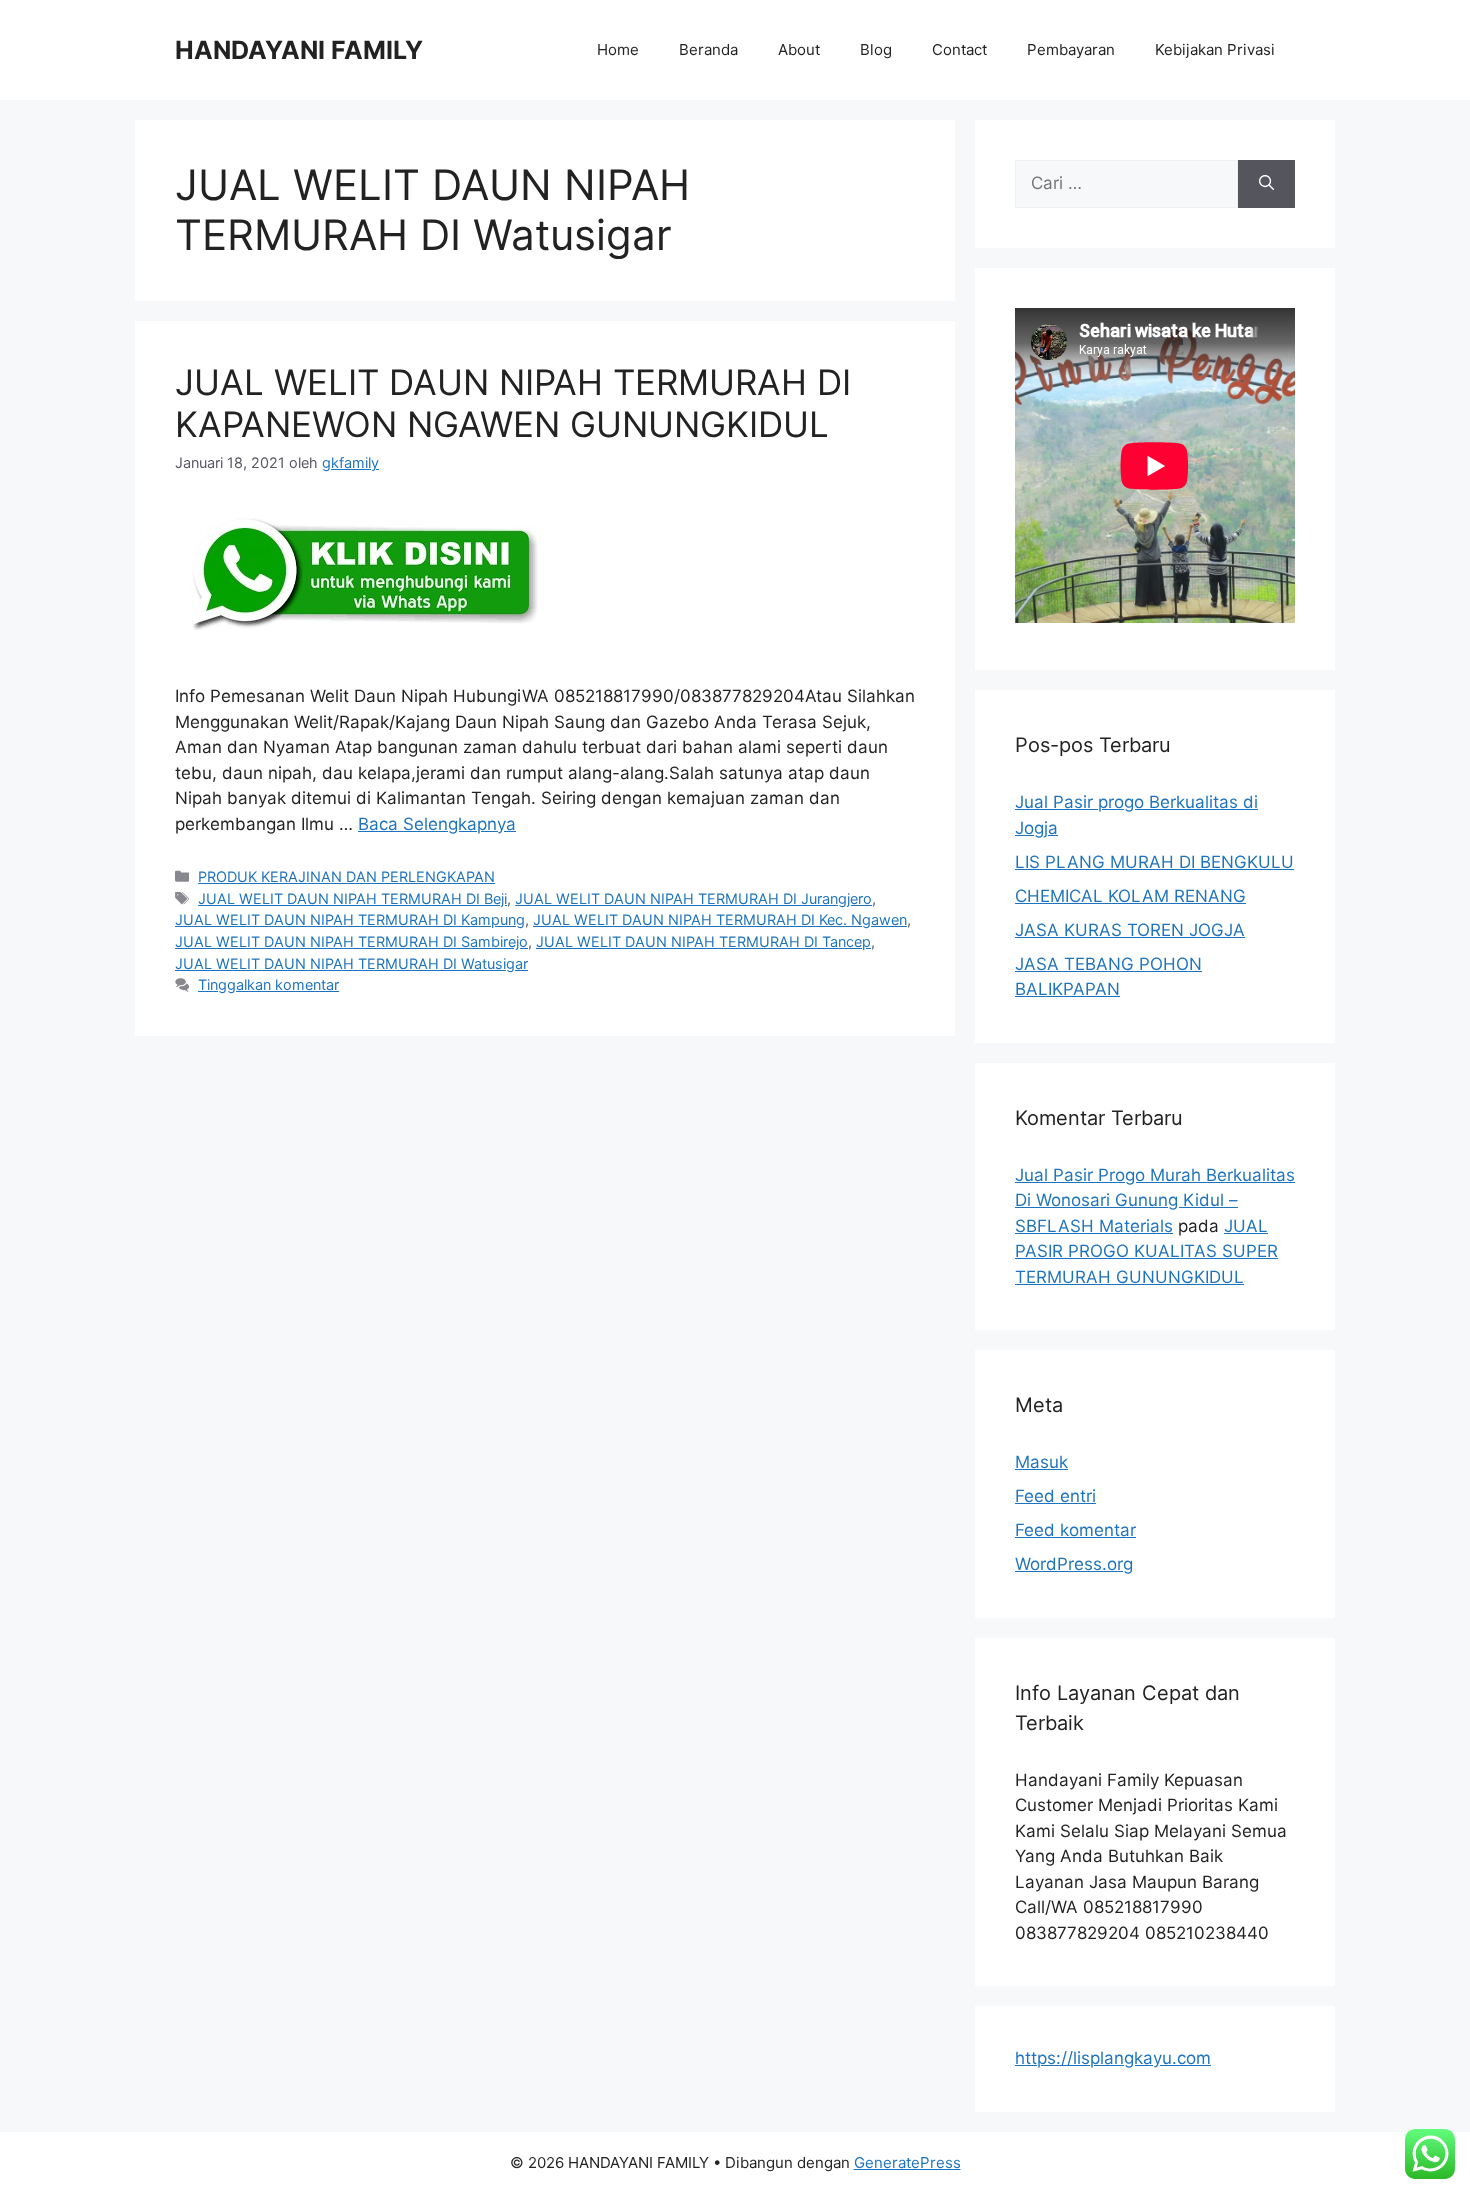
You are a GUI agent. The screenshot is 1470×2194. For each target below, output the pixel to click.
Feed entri (1055, 1496)
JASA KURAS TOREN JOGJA (1130, 930)
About (799, 49)
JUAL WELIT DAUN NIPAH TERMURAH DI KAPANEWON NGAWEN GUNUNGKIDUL (513, 403)
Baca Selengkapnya (437, 824)
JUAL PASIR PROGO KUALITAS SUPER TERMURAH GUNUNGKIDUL (1146, 1251)
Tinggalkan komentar (268, 984)
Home (618, 49)
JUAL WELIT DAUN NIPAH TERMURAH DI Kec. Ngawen (720, 919)
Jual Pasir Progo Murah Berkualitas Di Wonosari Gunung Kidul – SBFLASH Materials (1155, 1200)
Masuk (1041, 1462)
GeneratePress (907, 2162)
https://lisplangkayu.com (1113, 2058)
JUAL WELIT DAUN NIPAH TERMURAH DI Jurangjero (693, 898)
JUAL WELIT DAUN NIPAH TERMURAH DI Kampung (350, 919)
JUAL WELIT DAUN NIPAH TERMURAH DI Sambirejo (351, 941)
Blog (876, 49)
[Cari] (1266, 184)
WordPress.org (1074, 1564)
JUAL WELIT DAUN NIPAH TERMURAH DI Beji (352, 898)
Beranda (708, 49)
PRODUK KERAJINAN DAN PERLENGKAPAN (346, 876)
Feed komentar (1075, 1530)
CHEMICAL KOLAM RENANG (1130, 896)
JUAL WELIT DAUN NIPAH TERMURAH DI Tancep (703, 941)
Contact (959, 49)
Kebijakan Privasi (1215, 49)
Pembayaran (1071, 49)
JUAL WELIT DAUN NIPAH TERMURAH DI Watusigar (351, 963)
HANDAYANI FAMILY (299, 50)
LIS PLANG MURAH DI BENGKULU (1154, 862)
